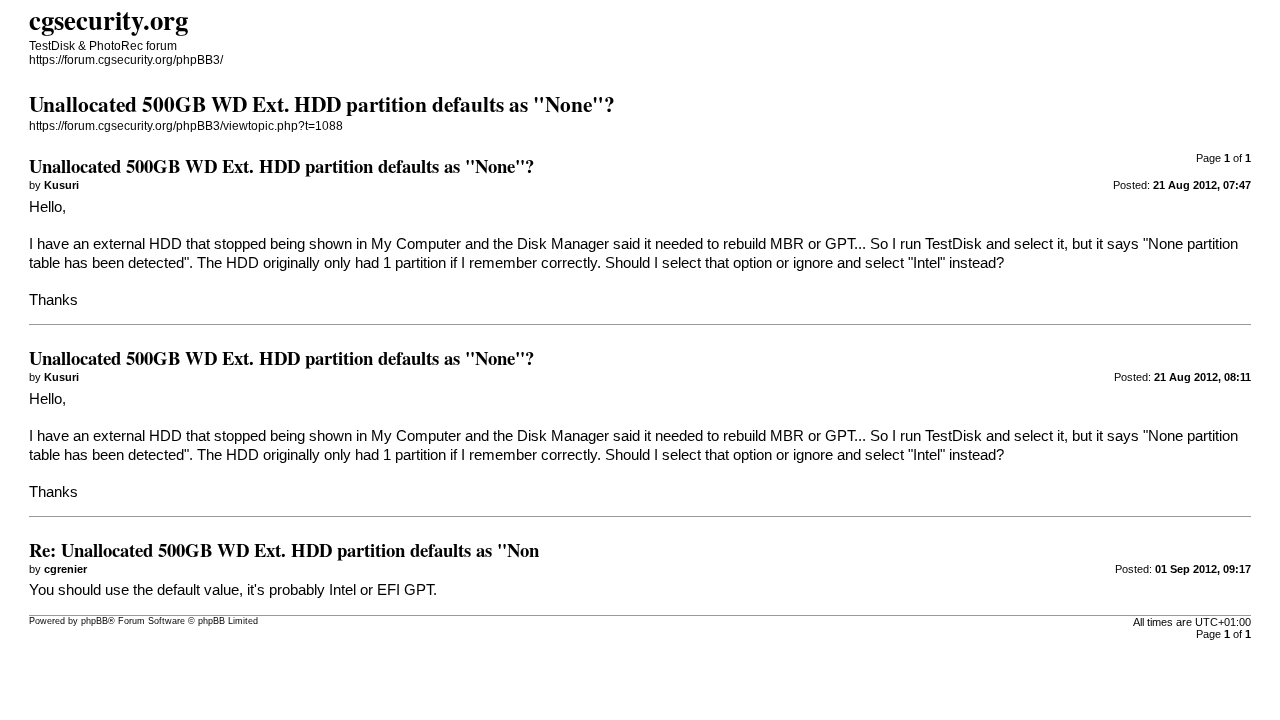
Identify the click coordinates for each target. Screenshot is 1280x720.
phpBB (94, 621)
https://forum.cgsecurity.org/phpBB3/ (126, 60)
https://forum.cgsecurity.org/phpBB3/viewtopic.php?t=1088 (186, 126)
